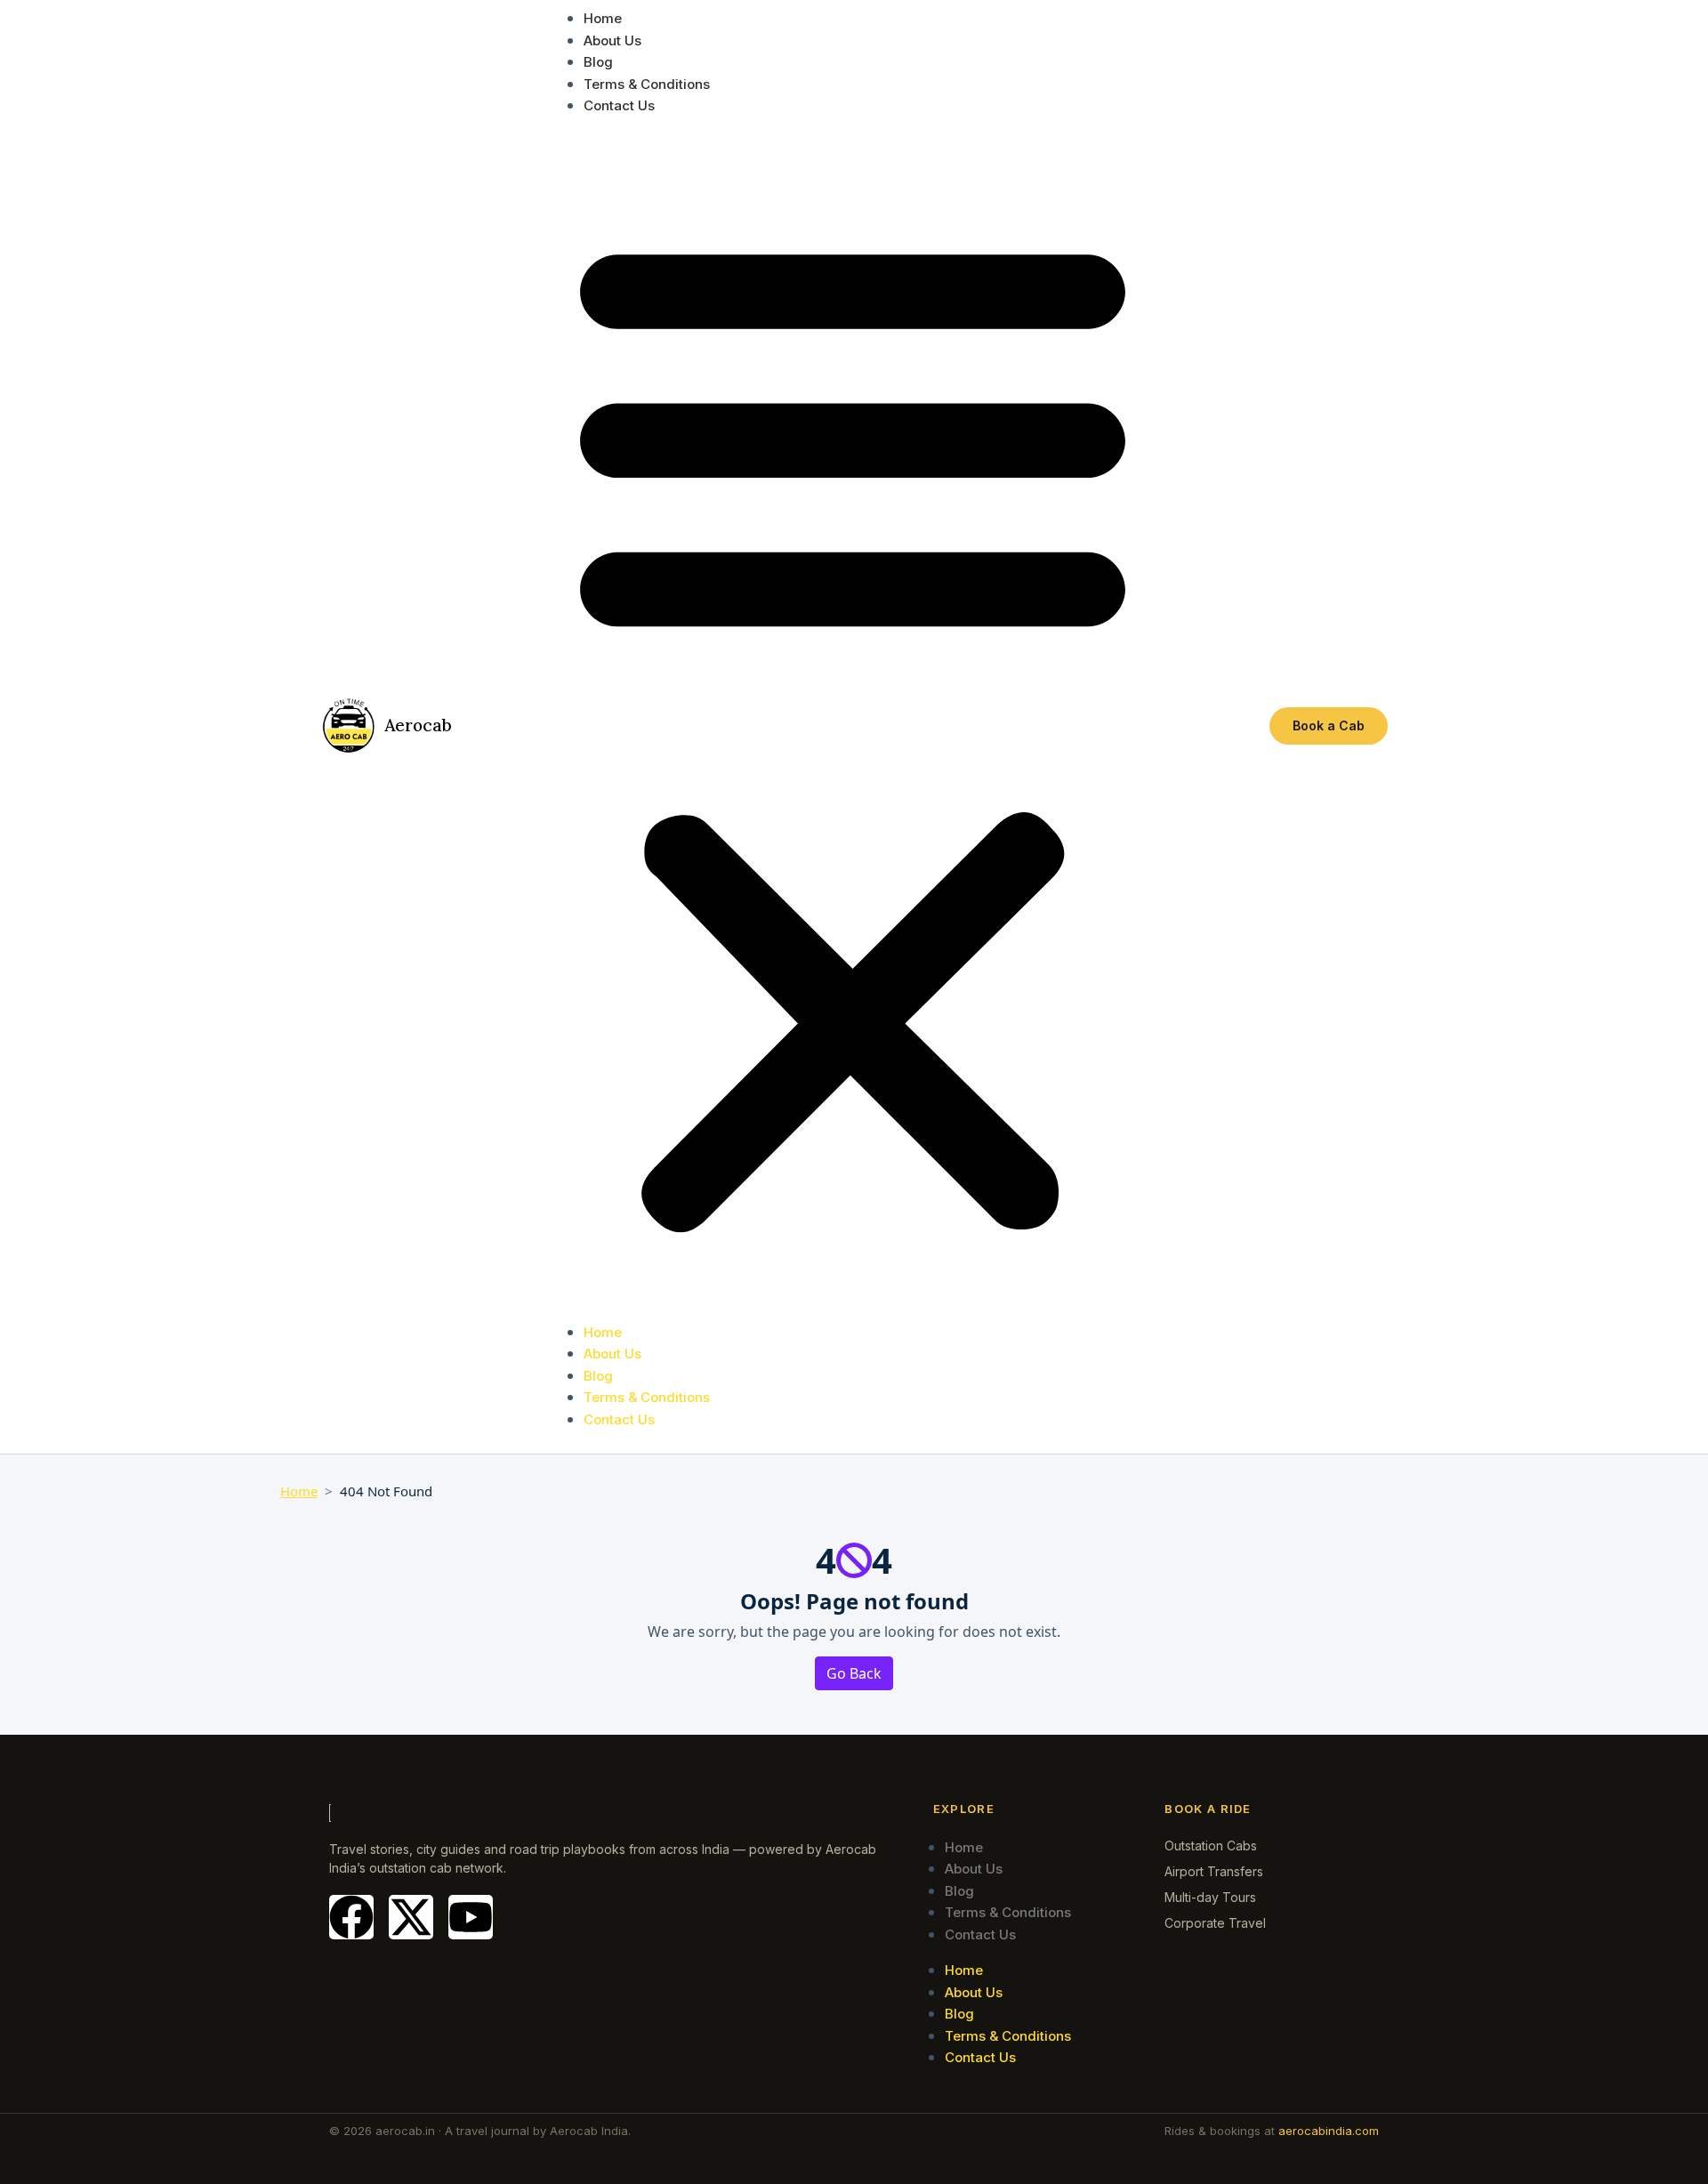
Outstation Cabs (1211, 1846)
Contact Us (619, 105)
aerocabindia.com (1329, 2131)
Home (603, 18)
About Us (612, 40)
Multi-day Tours (1210, 1897)
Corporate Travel (1215, 1923)
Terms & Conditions (647, 84)
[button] (853, 726)
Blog (598, 62)
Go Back (854, 1673)
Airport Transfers (1214, 1871)
